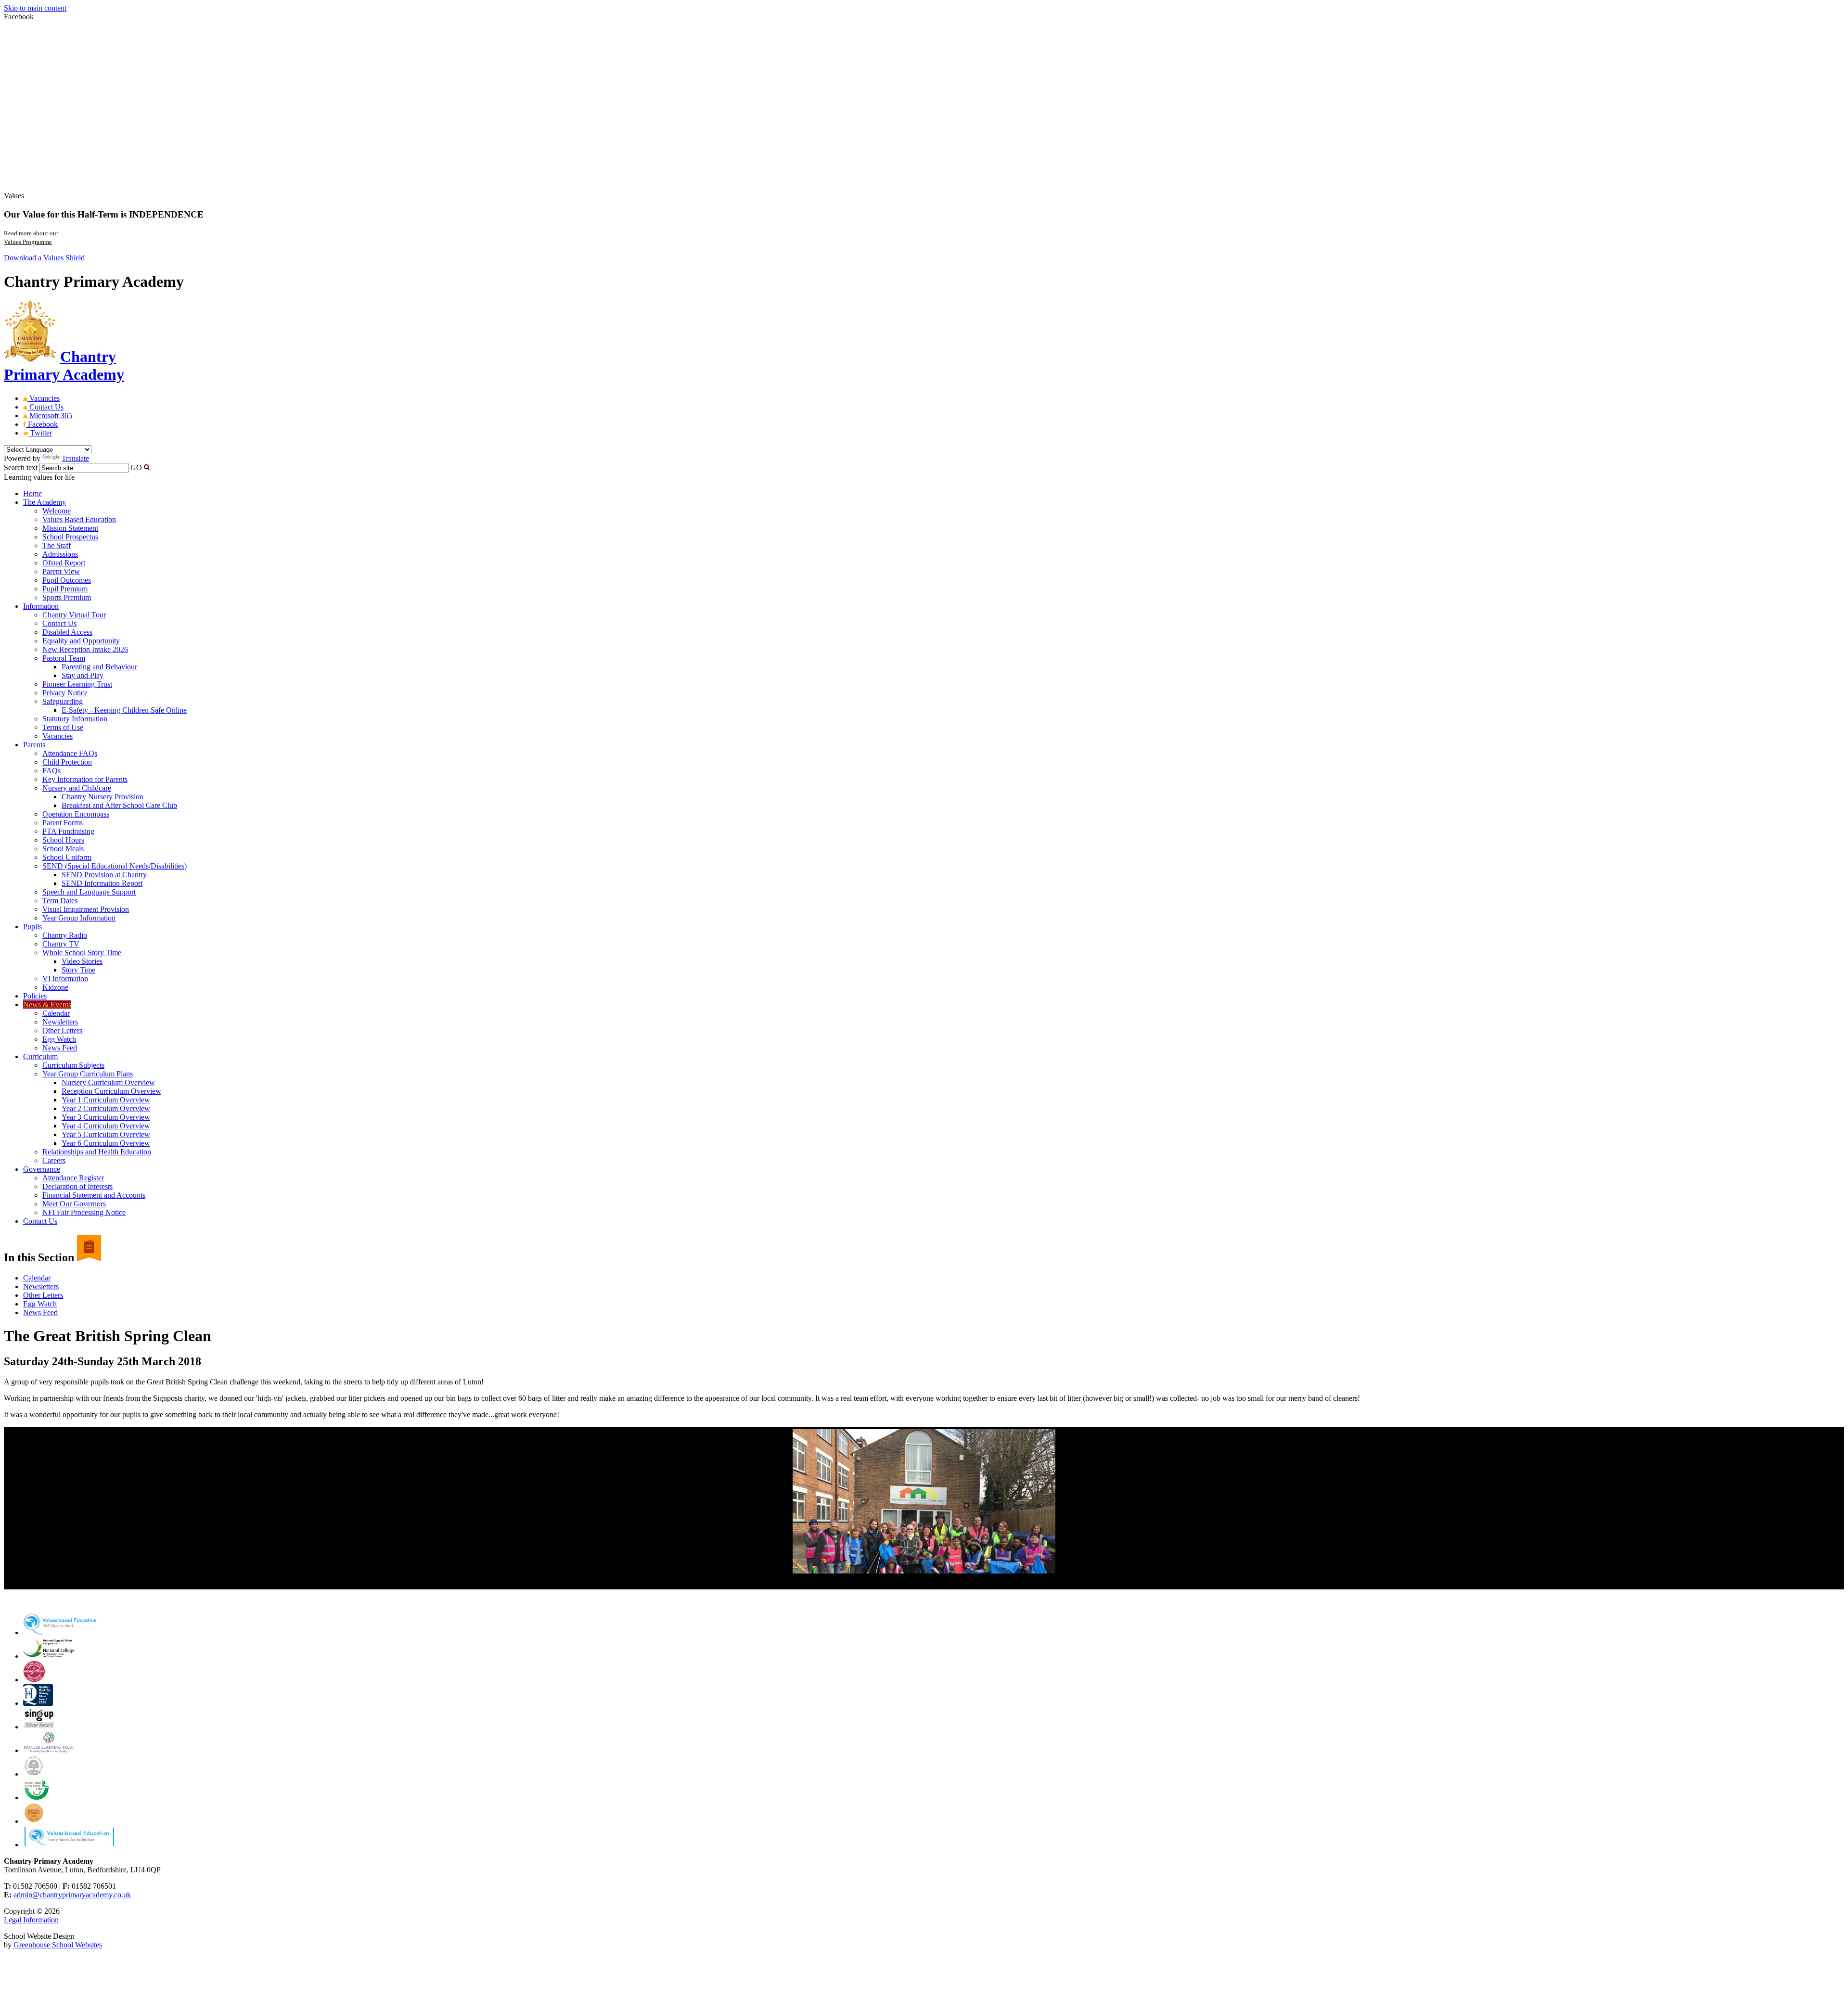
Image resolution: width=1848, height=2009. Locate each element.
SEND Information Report (102, 883)
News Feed (60, 1048)
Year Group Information (79, 918)
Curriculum (40, 1056)
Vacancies (44, 398)
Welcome (57, 511)
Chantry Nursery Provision (103, 797)
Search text (21, 467)
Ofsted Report (64, 563)
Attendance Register (73, 1178)
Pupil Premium (65, 589)
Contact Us (45, 407)
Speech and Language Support (89, 892)
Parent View (61, 571)
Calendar (56, 1013)
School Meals (63, 849)
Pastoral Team (64, 658)
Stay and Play (83, 675)
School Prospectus (70, 537)
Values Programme (28, 242)
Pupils (32, 927)
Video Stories (82, 961)
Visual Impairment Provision (86, 909)
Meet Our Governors (74, 1204)
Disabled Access (67, 632)
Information (41, 606)
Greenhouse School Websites (58, 1945)
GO (136, 467)
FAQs (51, 771)
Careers (54, 1160)
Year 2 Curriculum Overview (106, 1108)
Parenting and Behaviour (99, 667)
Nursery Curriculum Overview (108, 1082)
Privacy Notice (65, 693)
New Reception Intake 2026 (85, 649)
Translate (75, 458)
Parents (34, 745)
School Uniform (67, 857)
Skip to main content (35, 8)
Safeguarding (63, 701)
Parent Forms (63, 823)
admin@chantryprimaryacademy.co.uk (72, 1895)
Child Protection (67, 762)
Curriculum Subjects (73, 1065)
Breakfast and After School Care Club (119, 805)
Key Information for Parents (85, 779)
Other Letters (62, 1030)
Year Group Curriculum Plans (88, 1074)
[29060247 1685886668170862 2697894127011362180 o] (924, 1501)
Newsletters (60, 1022)
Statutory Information (75, 719)
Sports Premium (67, 597)
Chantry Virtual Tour (74, 615)
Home (32, 493)
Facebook (42, 424)
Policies (35, 996)
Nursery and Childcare (77, 788)
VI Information (65, 979)
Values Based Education (79, 519)
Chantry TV (61, 944)
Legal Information (31, 1920)
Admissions (60, 554)
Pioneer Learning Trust (77, 684)
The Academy (45, 502)
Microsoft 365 (50, 416)
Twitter (40, 433)
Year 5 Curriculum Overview (106, 1134)
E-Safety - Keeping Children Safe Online (124, 710)
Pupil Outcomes (67, 580)
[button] (147, 467)
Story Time (78, 970)
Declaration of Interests (77, 1186)
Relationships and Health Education (97, 1152)
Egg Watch (59, 1039)
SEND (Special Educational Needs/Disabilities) (115, 866)
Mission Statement (70, 528)
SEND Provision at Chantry (104, 875)
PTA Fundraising (68, 831)
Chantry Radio (65, 935)
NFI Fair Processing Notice (84, 1212)
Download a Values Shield (44, 258)
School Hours (63, 840)
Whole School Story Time (82, 953)
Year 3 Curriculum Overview (106, 1117)
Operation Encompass (76, 814)
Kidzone (55, 987)
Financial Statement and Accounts (94, 1195)
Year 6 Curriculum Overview (106, 1143)
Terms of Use (63, 727)
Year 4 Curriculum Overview (106, 1126)
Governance (42, 1169)
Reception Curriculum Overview (111, 1091)
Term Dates (60, 901)
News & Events (47, 1004)
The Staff (57, 545)
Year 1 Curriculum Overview (106, 1100)
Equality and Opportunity (81, 641)
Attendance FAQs (70, 753)
